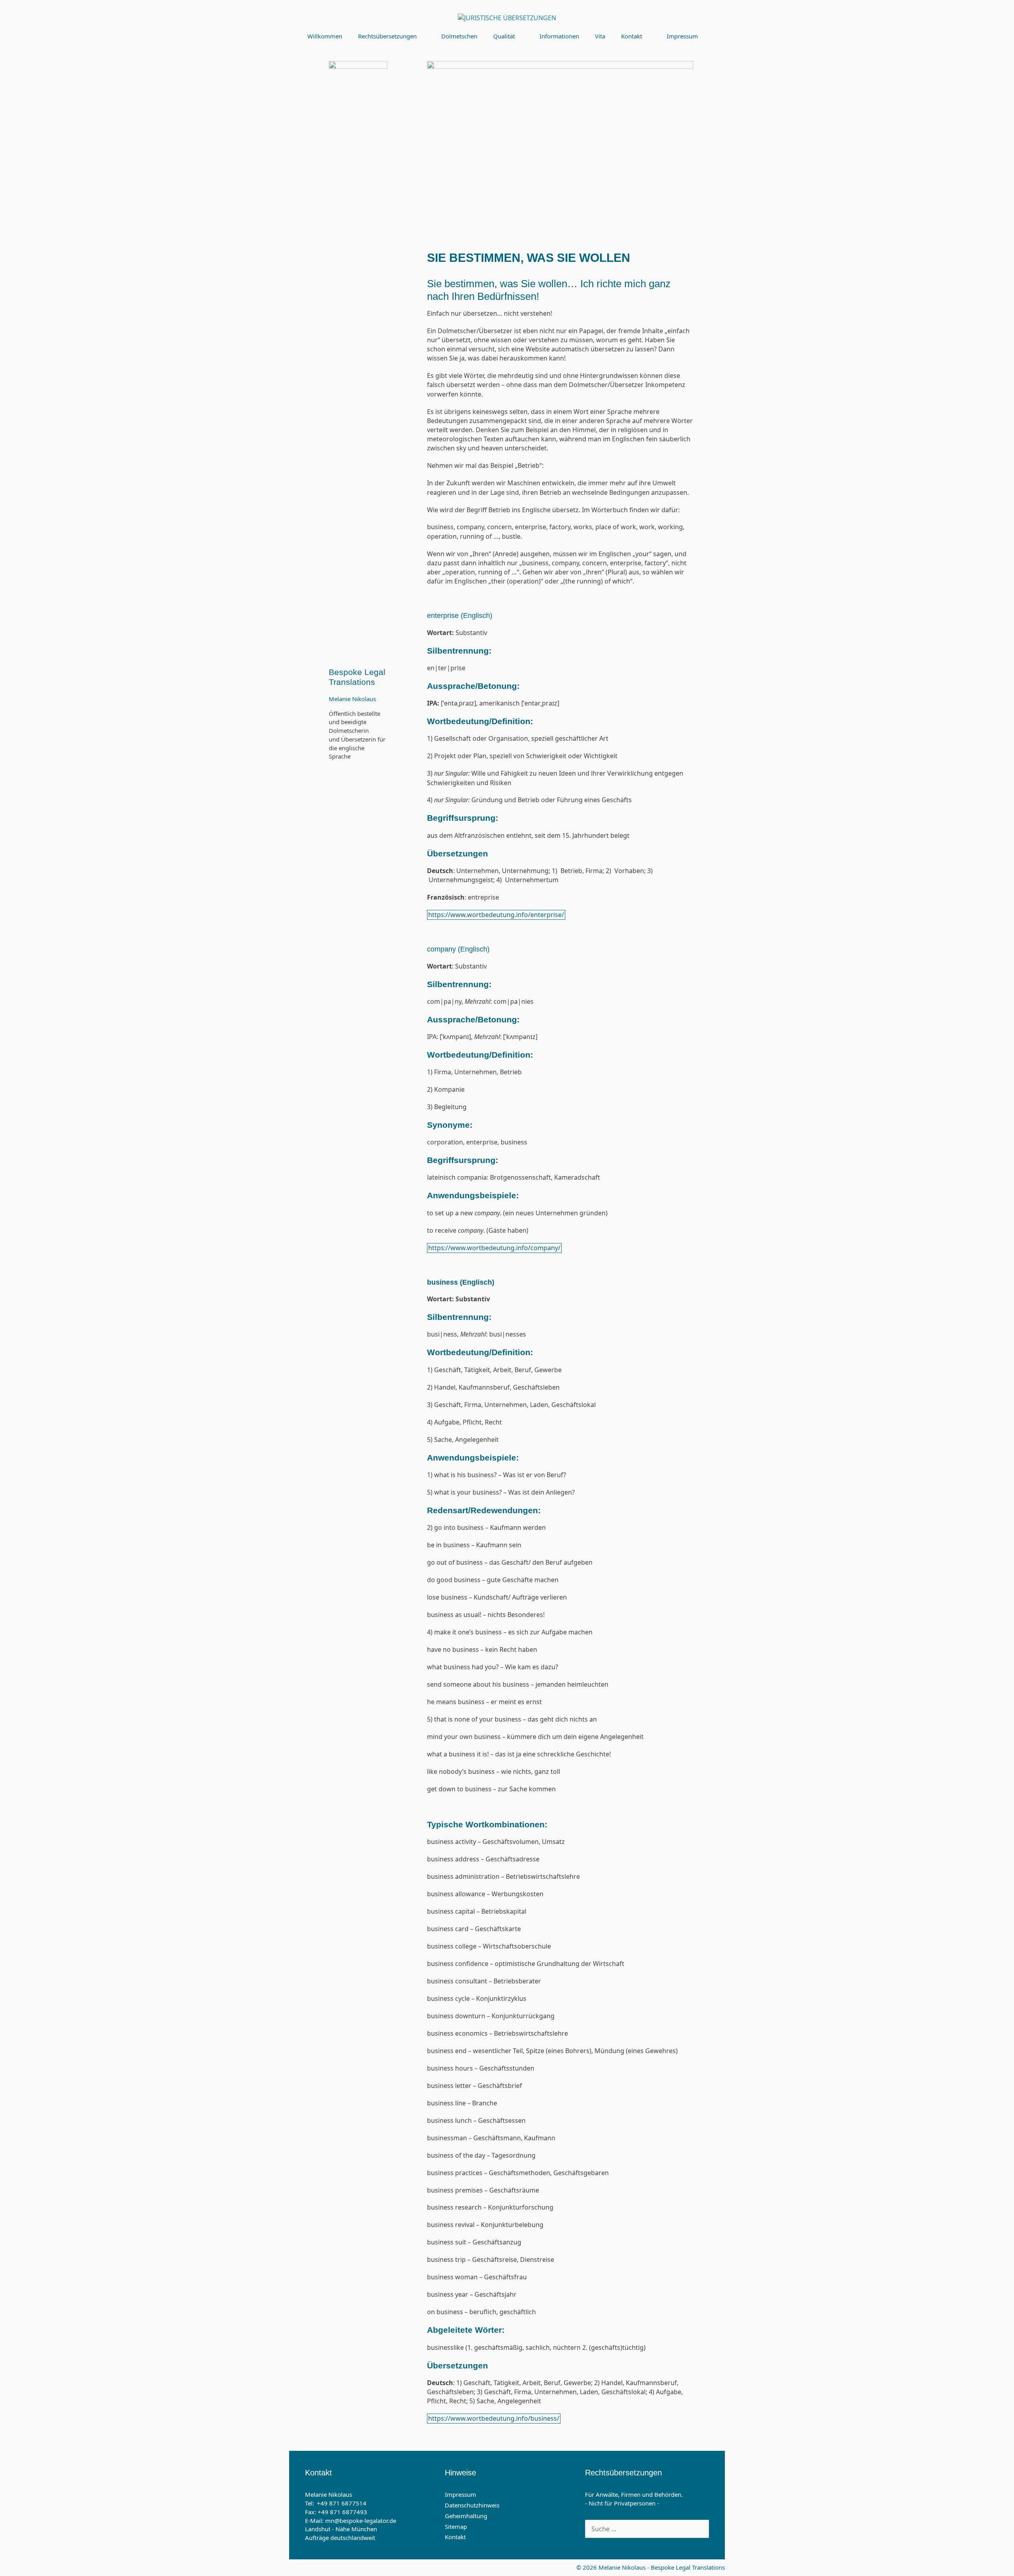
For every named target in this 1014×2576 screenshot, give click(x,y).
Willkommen (325, 36)
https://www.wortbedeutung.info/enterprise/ (496, 915)
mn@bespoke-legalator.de (361, 2521)
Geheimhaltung (466, 2516)
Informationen (559, 36)
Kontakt (632, 36)
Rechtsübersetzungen (387, 36)
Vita (600, 36)
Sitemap (456, 2526)
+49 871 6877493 (342, 2512)
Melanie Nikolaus (352, 699)
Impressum (682, 36)
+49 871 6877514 (342, 2503)
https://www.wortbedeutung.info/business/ (494, 2418)
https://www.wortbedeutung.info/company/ (494, 1248)
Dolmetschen (459, 36)
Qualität (504, 36)
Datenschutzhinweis (472, 2505)
